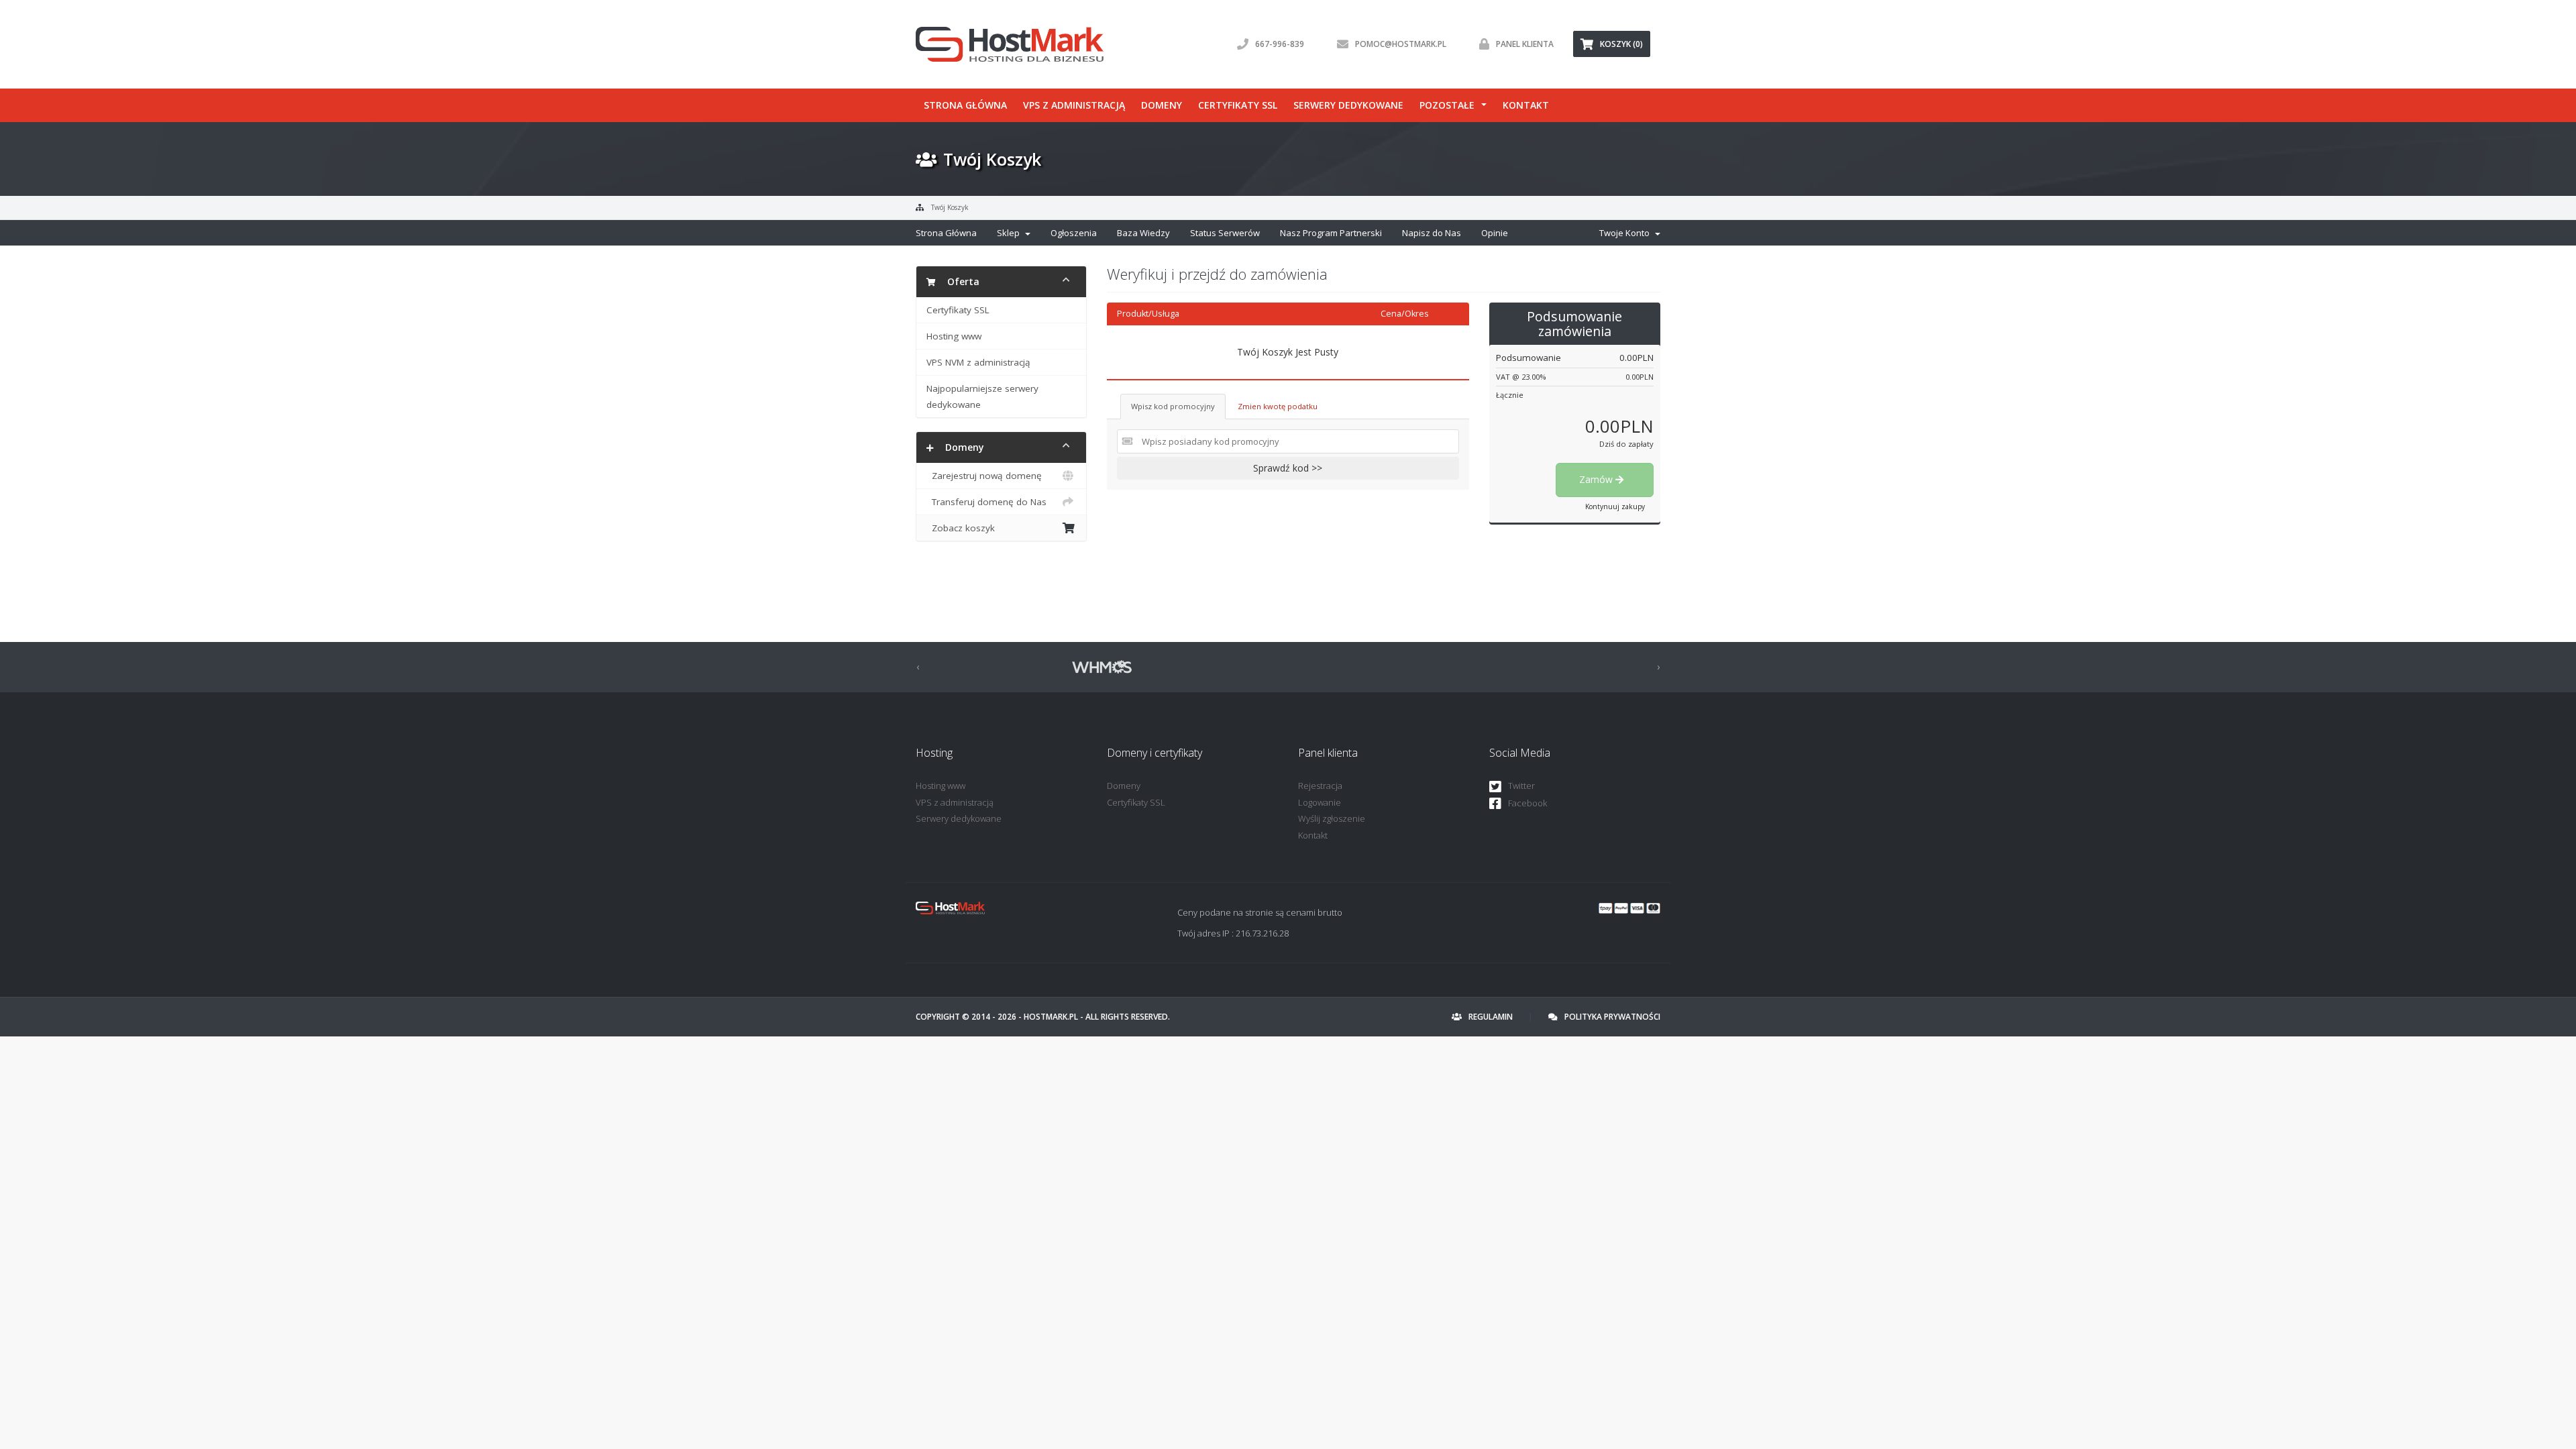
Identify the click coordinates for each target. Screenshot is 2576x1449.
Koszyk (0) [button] (1621, 44)
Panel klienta (1525, 44)
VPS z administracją (1074, 105)
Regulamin (1491, 1017)
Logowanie (1320, 802)
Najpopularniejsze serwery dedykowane (982, 396)
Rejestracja (1320, 786)
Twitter (1521, 786)
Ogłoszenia (1074, 233)
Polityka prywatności (1612, 1017)
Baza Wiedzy (1143, 233)
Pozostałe (1447, 105)
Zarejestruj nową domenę (984, 476)
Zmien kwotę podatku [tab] (1278, 406)
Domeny (1162, 105)
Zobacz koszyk (961, 528)
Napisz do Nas (1432, 233)
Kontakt (1526, 105)
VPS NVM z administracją (978, 362)
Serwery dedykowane (1348, 105)
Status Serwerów (1225, 233)
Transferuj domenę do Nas (986, 502)
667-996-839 (1280, 44)
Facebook (1527, 803)
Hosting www (954, 336)
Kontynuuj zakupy (1615, 506)
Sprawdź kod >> (1288, 468)
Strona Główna (946, 233)
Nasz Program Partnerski (1331, 233)
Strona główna (965, 105)
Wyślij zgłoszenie (1332, 818)
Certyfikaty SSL (1238, 105)
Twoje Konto (1626, 233)
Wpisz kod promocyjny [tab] (1173, 406)
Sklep (1010, 233)
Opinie (1495, 233)
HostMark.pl (1051, 1017)
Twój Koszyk (950, 207)
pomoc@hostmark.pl (1401, 44)
